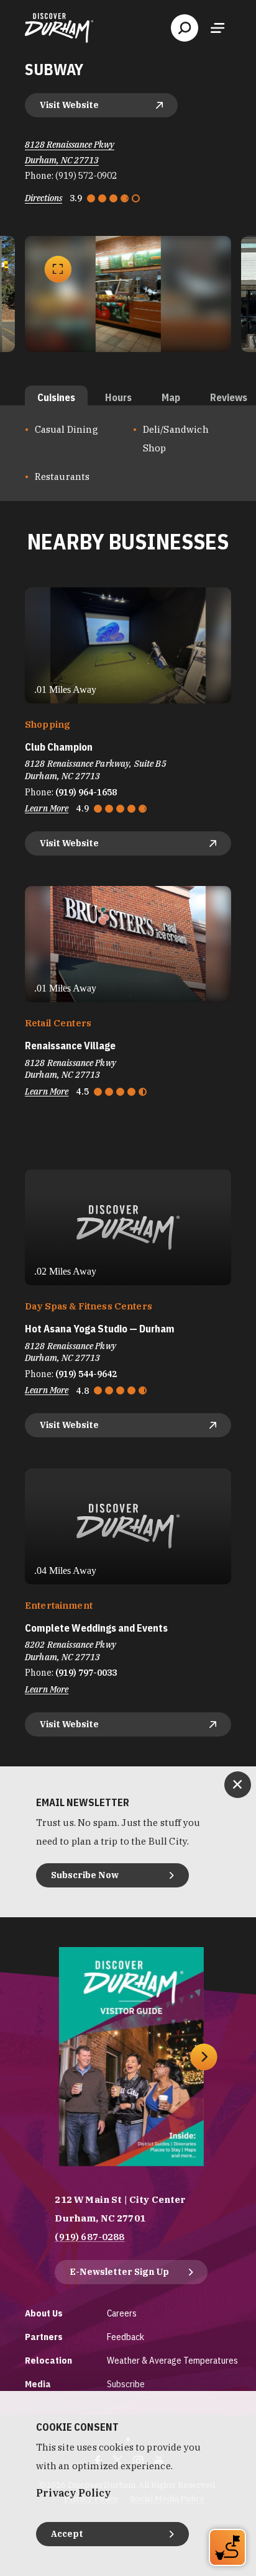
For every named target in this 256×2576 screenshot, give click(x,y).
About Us (44, 2313)
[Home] (59, 28)
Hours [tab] (118, 397)
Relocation (48, 2360)
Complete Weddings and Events (96, 1628)
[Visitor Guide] (131, 2057)
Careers (122, 2313)
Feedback (126, 2337)
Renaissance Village (70, 1046)
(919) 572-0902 (86, 176)
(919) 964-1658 (86, 792)
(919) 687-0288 (89, 2237)
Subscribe (126, 2384)
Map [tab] (171, 397)
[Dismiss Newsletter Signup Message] (238, 1785)
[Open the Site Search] (185, 28)
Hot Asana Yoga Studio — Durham (100, 1329)
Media (38, 2384)
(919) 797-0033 (86, 1673)
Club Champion (59, 747)
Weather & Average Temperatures (172, 2360)
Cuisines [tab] (56, 397)
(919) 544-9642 (86, 1374)
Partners (44, 2337)
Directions (43, 198)
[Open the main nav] (217, 28)
